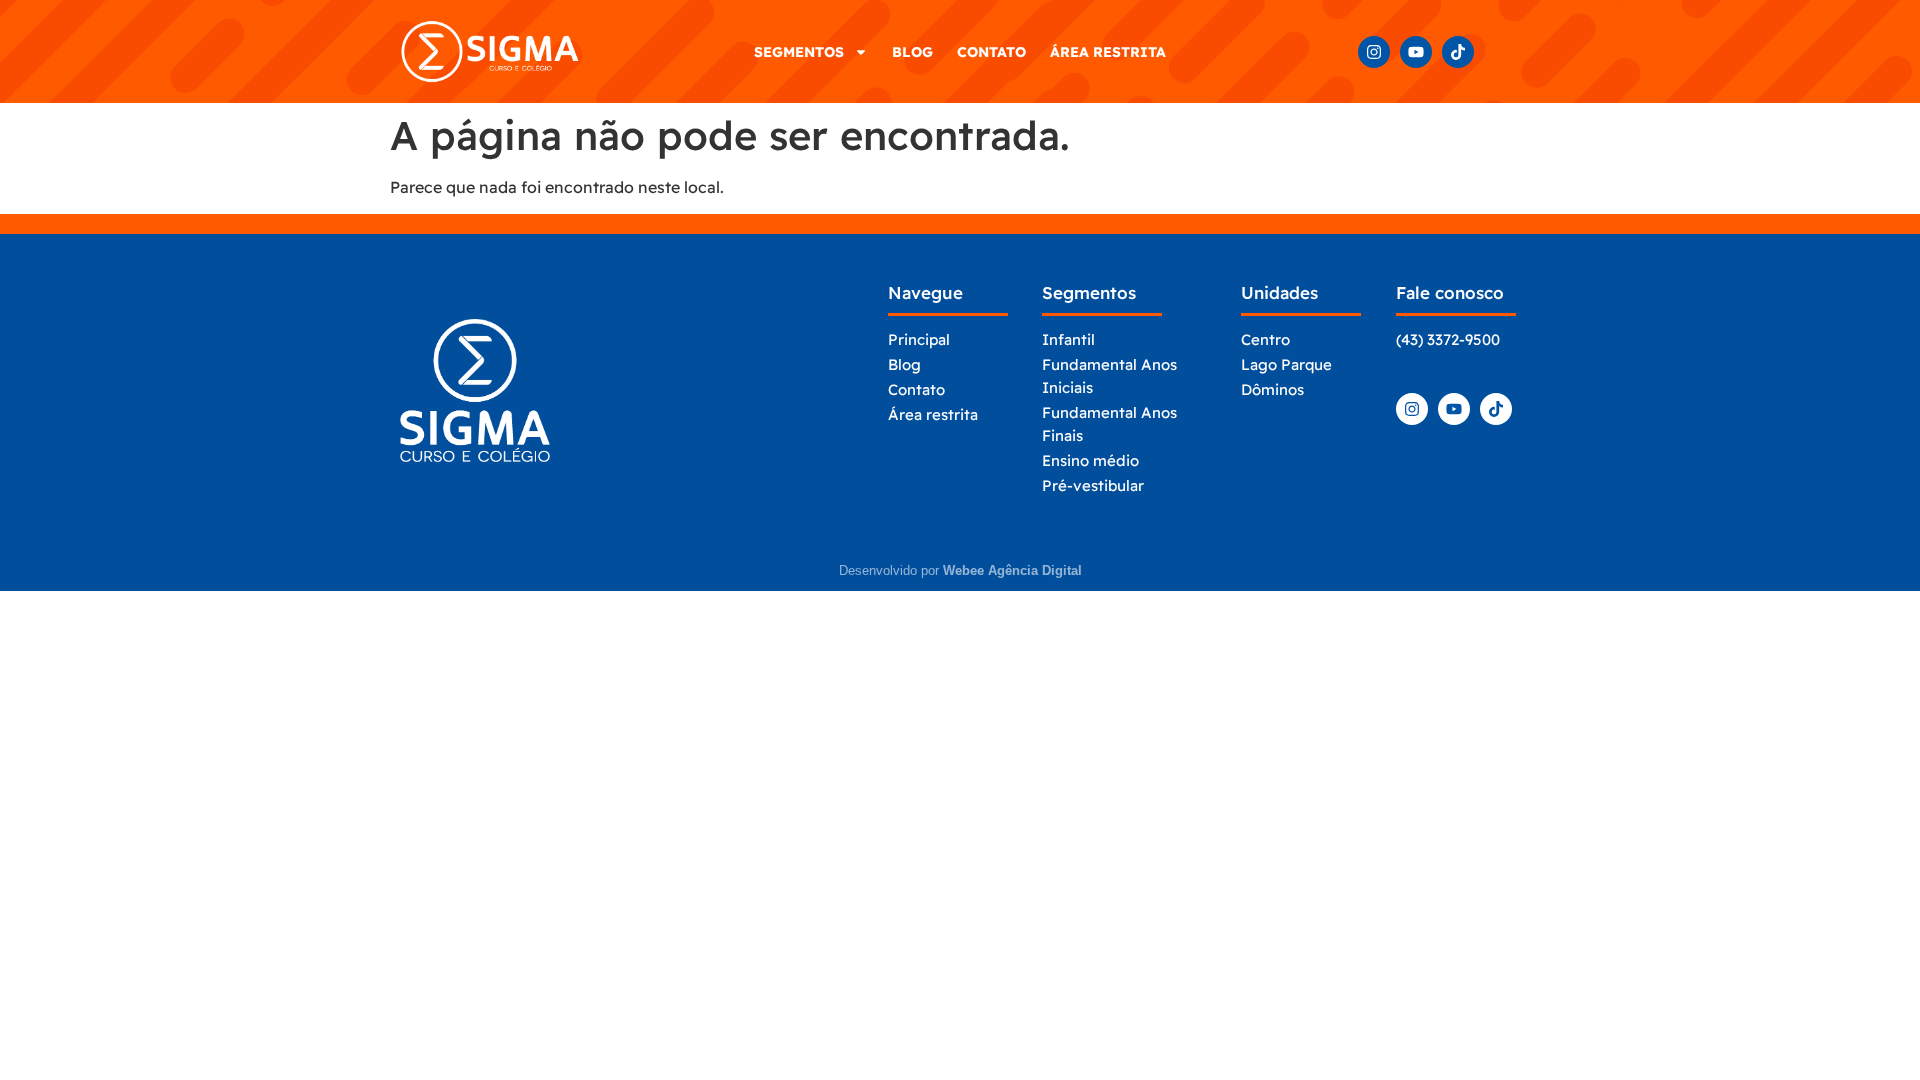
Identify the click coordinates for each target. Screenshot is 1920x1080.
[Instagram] (1374, 52)
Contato (991, 52)
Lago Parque (1286, 364)
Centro (1265, 339)
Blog (912, 52)
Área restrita (1108, 52)
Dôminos (1272, 389)
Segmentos (799, 52)
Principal (919, 339)
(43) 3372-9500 (1448, 339)
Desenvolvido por (960, 570)
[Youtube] (1416, 52)
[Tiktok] (1458, 52)
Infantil (1068, 339)
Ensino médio (1090, 460)
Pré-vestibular (1093, 485)
